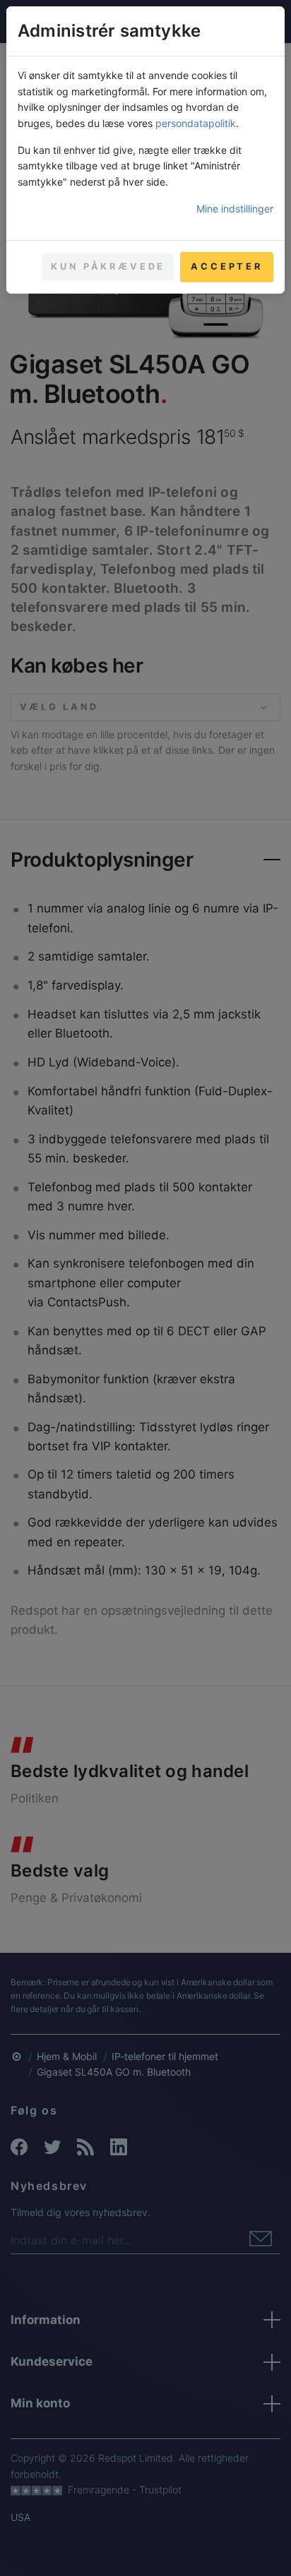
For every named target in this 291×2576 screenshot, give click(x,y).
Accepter (227, 266)
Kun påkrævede (108, 266)
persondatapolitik (196, 123)
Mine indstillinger (235, 209)
